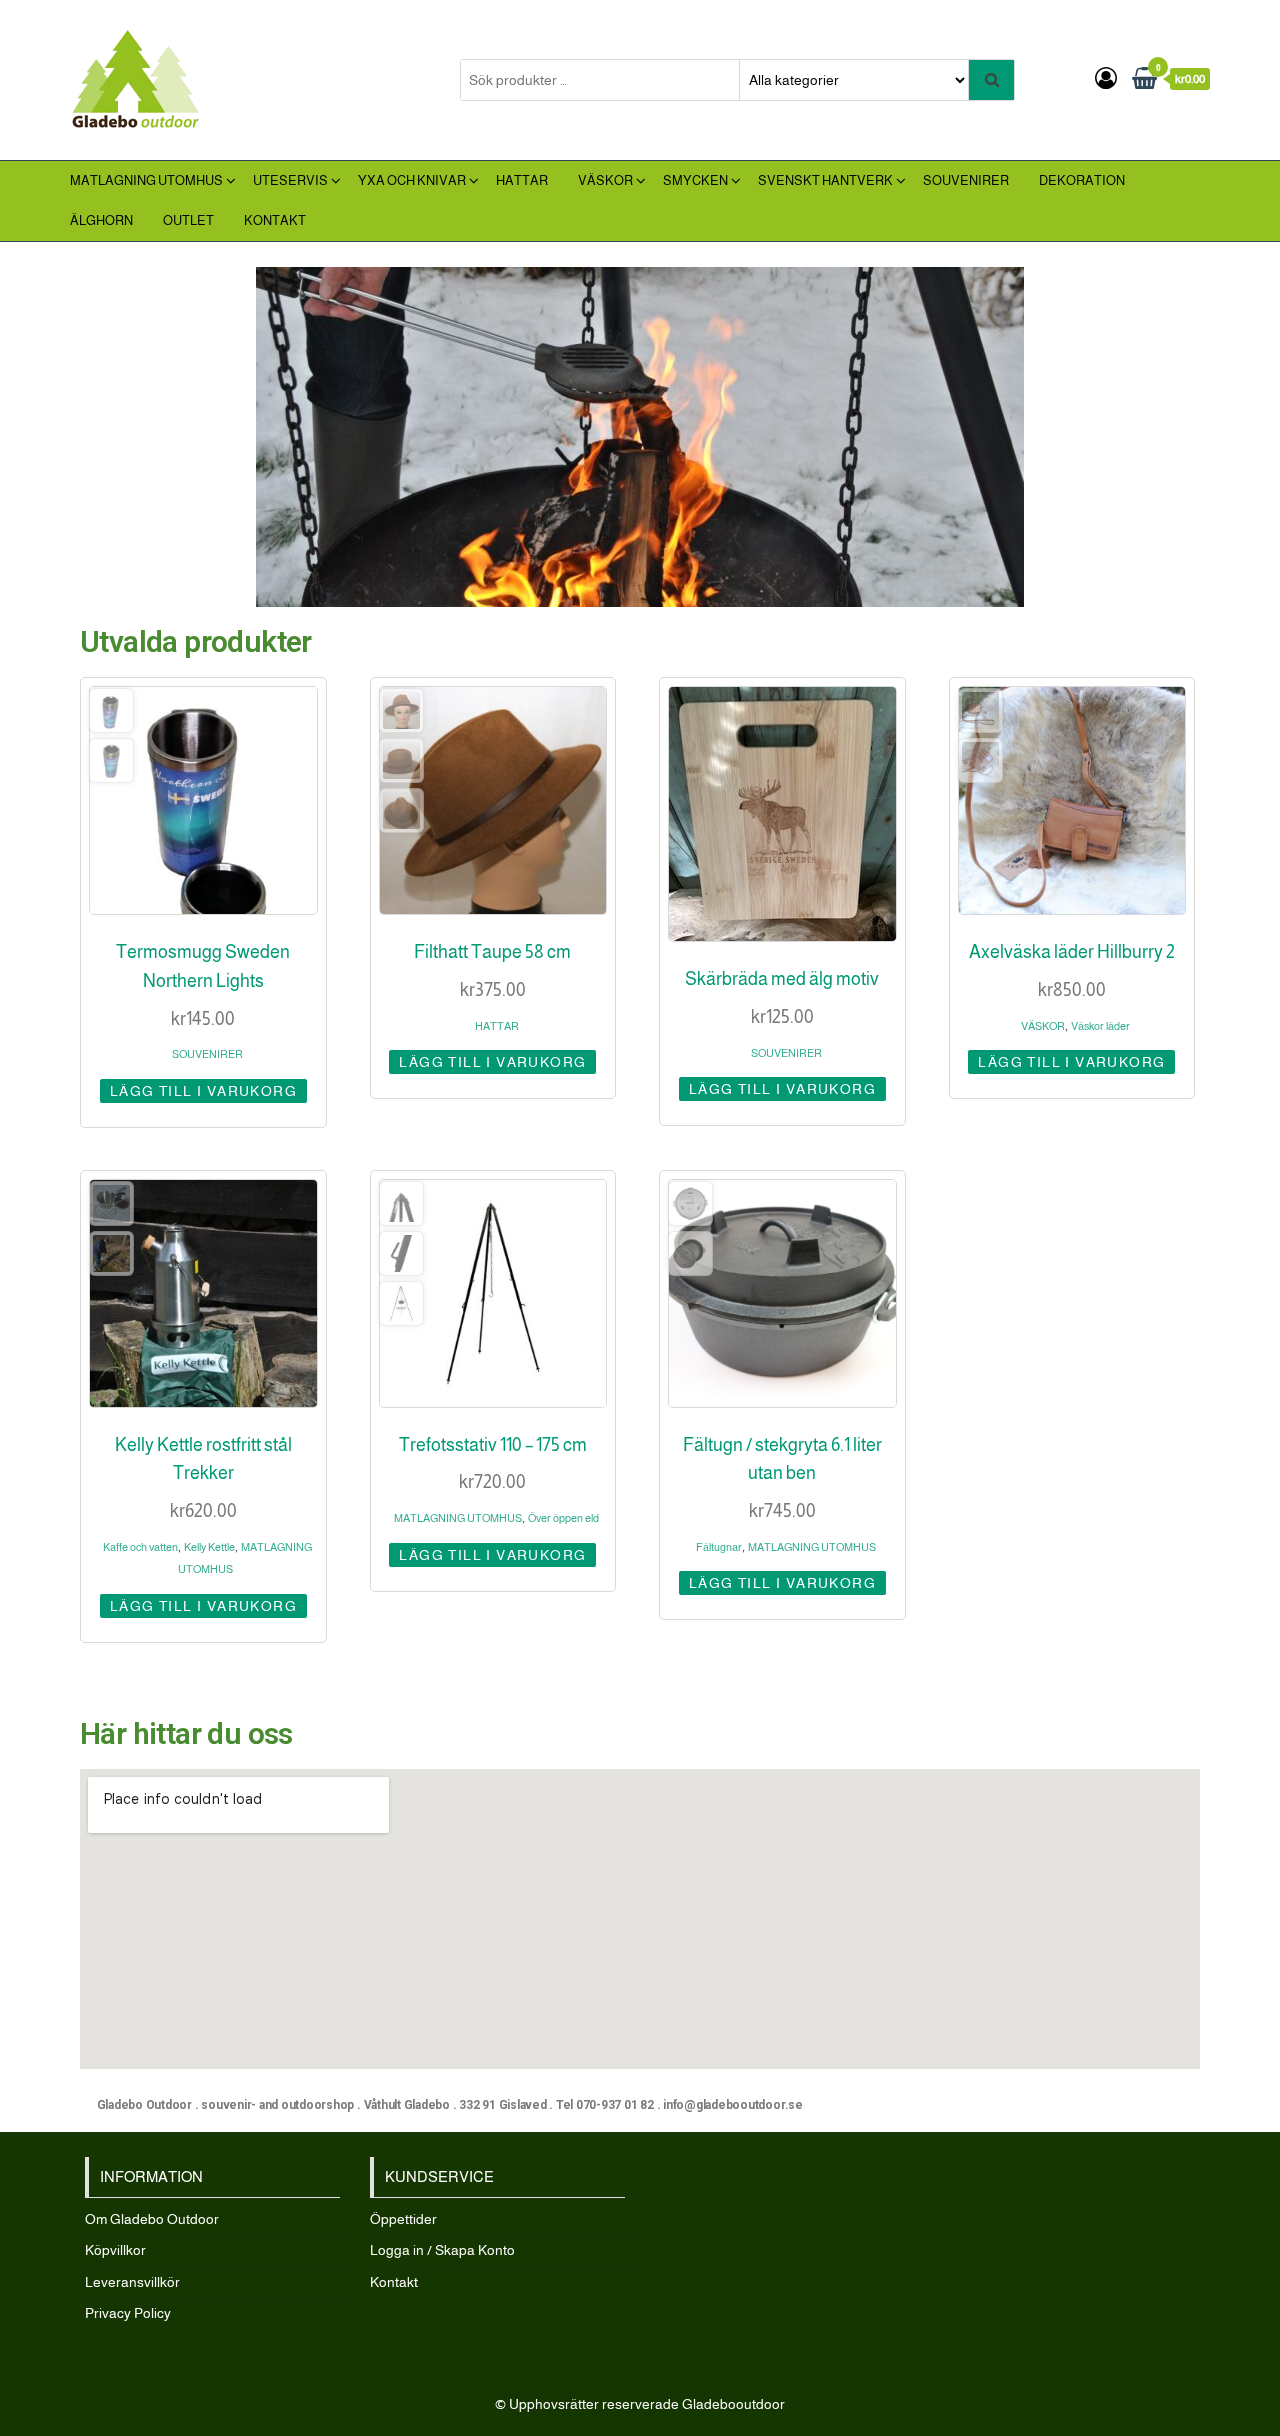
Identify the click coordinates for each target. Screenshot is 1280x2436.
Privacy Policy (128, 2313)
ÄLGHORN (101, 220)
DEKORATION (1082, 180)
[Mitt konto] (1106, 78)
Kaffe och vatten (140, 1547)
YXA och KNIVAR (412, 180)
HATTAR (522, 180)
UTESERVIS (290, 180)
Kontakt (275, 220)
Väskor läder (1100, 1026)
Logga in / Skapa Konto (442, 2250)
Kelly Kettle (209, 1547)
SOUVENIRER (966, 180)
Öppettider (403, 2219)
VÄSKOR (605, 180)
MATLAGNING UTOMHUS (146, 180)
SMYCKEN (695, 180)
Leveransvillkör (132, 2282)
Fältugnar (719, 1547)
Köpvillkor (115, 2250)
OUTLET (188, 220)
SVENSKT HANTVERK (825, 180)
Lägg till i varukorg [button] (203, 1091)
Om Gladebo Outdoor (152, 2219)
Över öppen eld (563, 1518)
